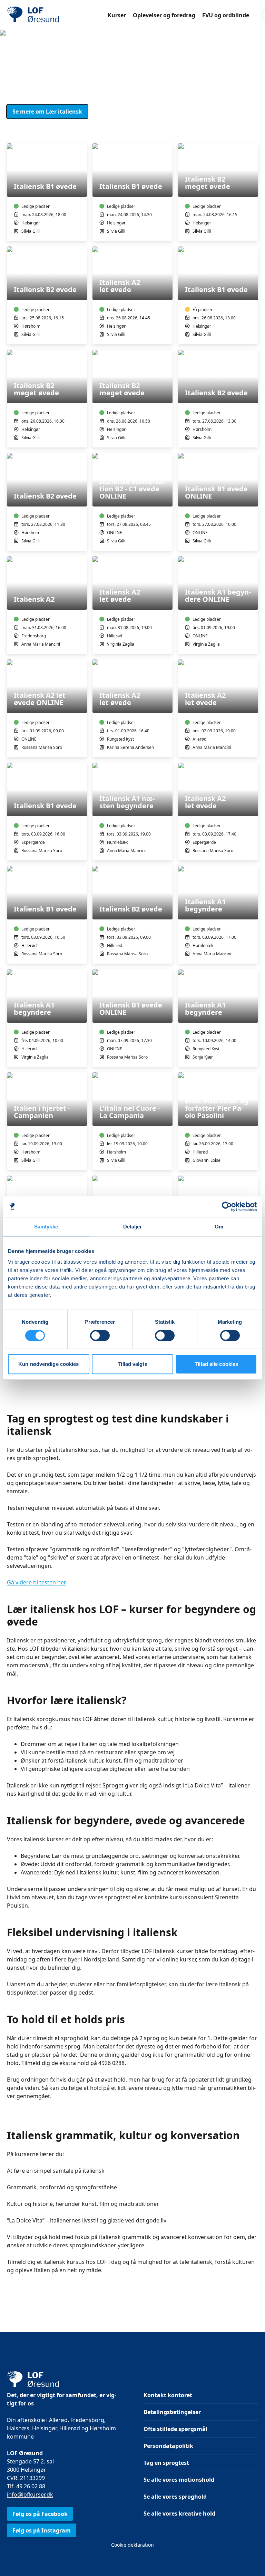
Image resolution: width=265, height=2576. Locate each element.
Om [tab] (219, 1227)
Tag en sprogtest (166, 2463)
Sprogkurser (56, 62)
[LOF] (57, 15)
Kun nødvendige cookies (48, 1364)
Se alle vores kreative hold (179, 2514)
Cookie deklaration (132, 2545)
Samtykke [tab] (46, 1227)
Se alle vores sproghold (175, 2497)
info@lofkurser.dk (30, 2495)
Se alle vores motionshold (179, 2480)
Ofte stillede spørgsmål (175, 2429)
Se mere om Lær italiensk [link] (47, 112)
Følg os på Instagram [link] (42, 2530)
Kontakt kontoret (168, 2395)
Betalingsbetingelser (172, 2412)
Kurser (117, 15)
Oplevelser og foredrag (164, 15)
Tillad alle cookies (216, 1364)
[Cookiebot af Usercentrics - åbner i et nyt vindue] (227, 1207)
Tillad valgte (132, 1364)
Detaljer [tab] (133, 1227)
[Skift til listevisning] (254, 134)
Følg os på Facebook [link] (40, 2514)
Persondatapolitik (168, 2446)
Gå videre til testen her (37, 1582)
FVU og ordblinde (226, 15)
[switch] (100, 1335)
